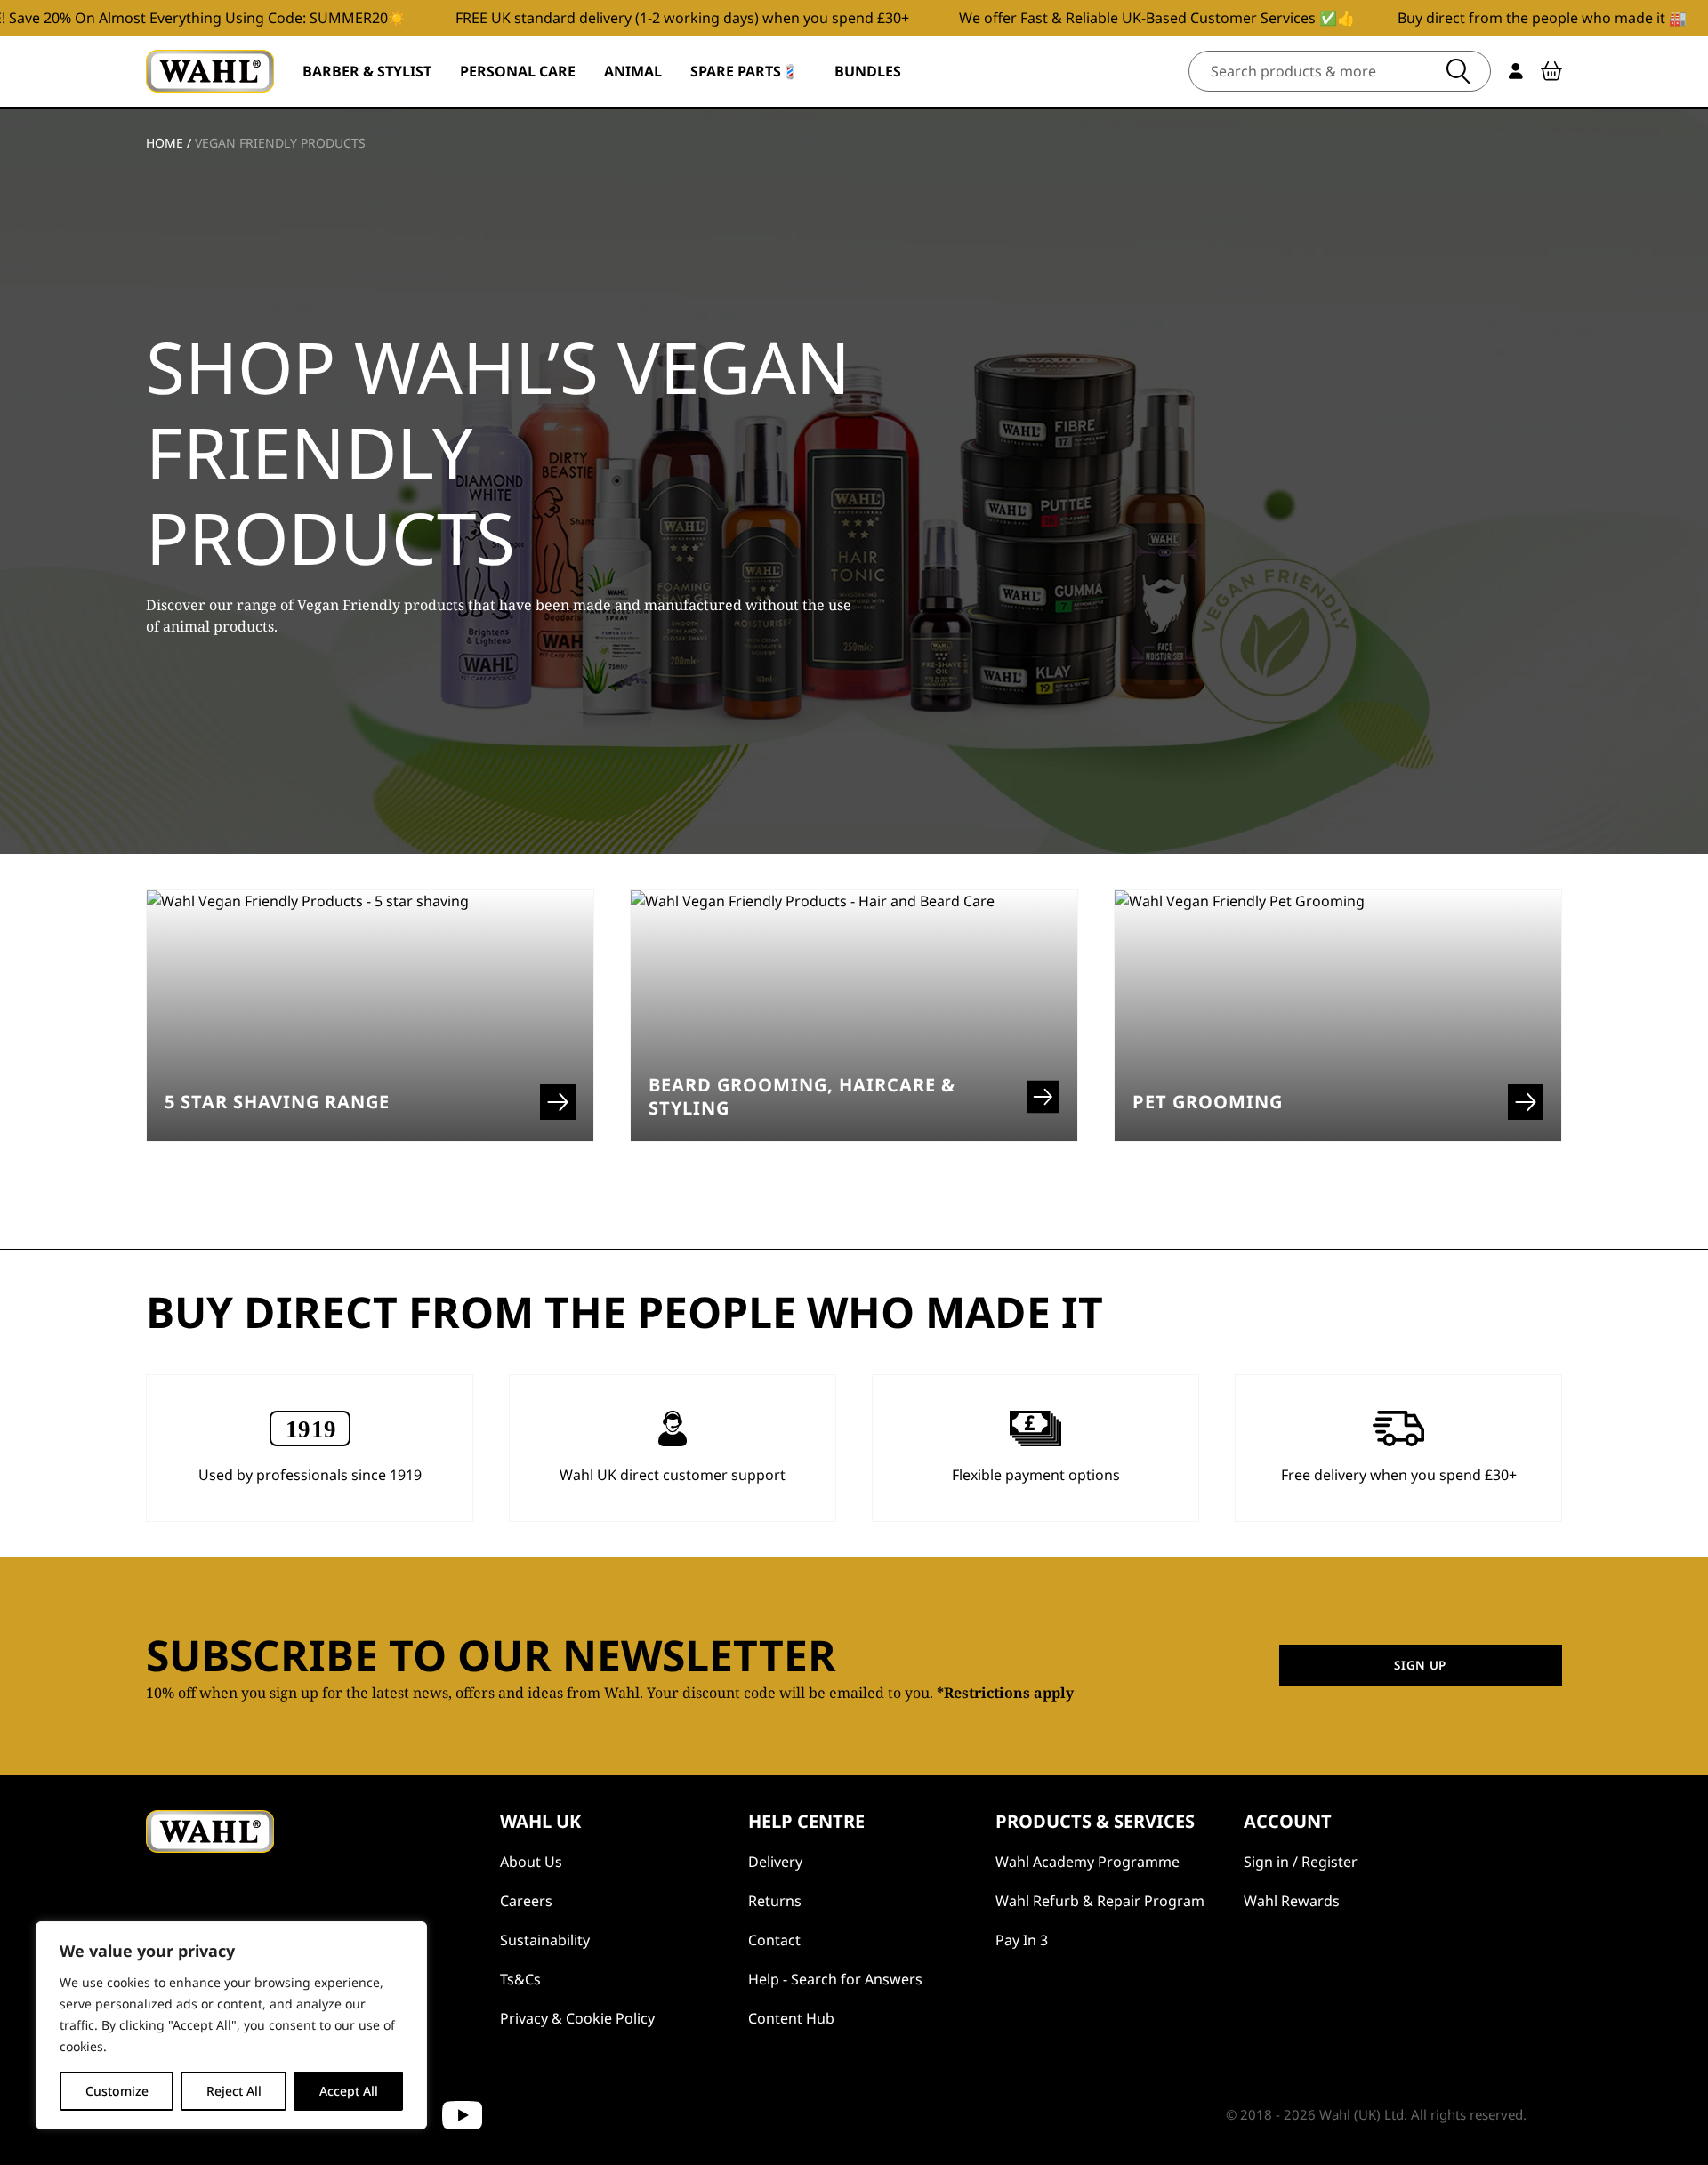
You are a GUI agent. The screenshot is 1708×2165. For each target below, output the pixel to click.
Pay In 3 (1022, 1940)
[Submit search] (1458, 71)
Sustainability (545, 1940)
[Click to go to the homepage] (210, 71)
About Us (531, 1862)
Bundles (868, 71)
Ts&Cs (520, 1979)
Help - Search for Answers (835, 1979)
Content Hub (791, 2018)
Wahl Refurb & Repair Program (1100, 1901)
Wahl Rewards (1292, 1901)
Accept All (349, 2091)
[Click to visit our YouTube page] (463, 2115)
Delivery (775, 1862)
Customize (117, 2091)
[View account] (1516, 71)
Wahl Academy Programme (1088, 1862)
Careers (526, 1901)
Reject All (234, 2091)
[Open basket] (1551, 71)
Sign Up (1420, 1665)
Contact (774, 1940)
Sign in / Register (1301, 1862)
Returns (775, 1901)
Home (165, 143)
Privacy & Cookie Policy (577, 2018)
